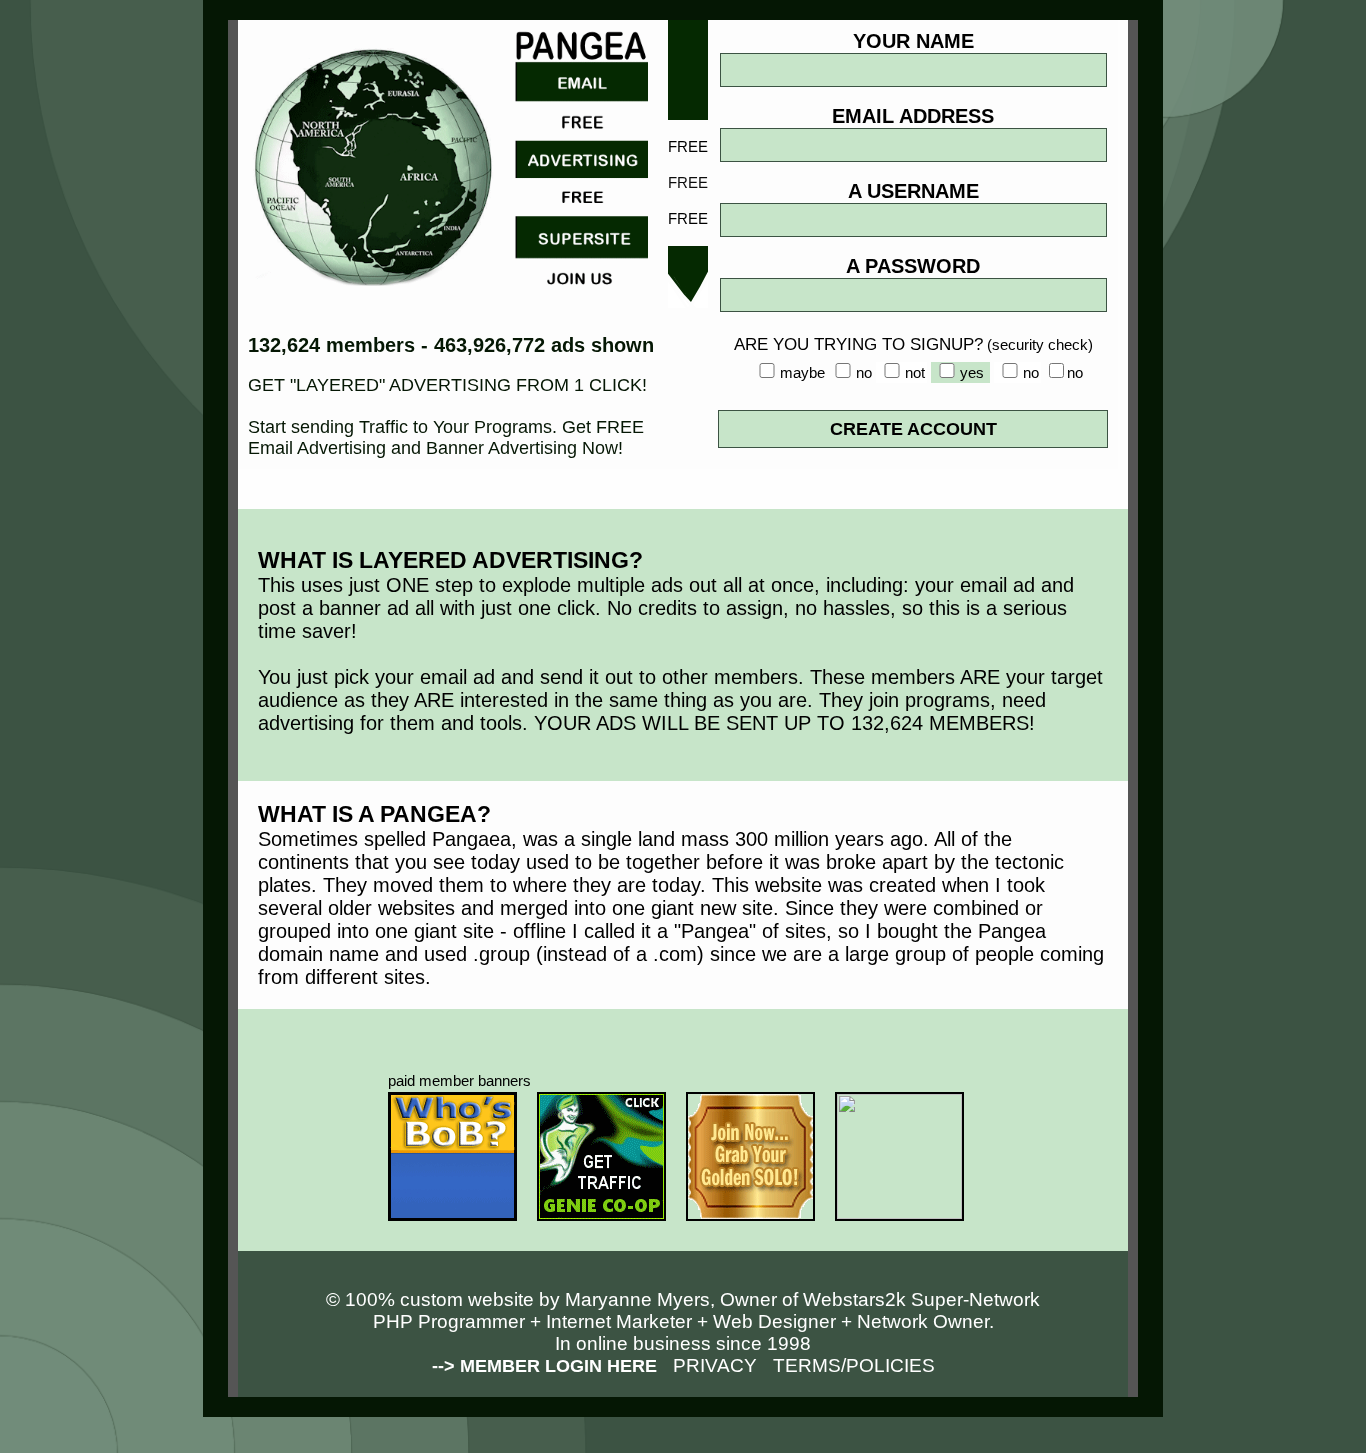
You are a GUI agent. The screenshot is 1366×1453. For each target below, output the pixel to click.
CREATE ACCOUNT (913, 429)
